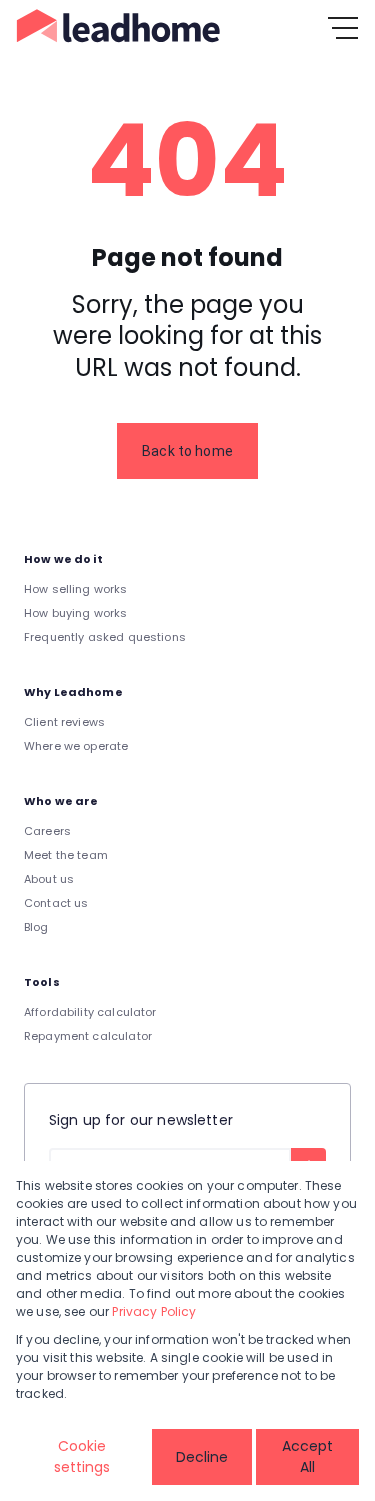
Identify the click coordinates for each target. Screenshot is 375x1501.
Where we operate (76, 746)
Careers (47, 831)
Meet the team (66, 855)
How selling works (76, 589)
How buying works (75, 613)
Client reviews (64, 722)
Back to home (187, 451)
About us (49, 879)
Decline (202, 1457)
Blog (36, 927)
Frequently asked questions (105, 637)
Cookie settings (82, 1456)
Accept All (307, 1456)
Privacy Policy (154, 1311)
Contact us (56, 903)
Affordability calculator (90, 1012)
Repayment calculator (88, 1036)
